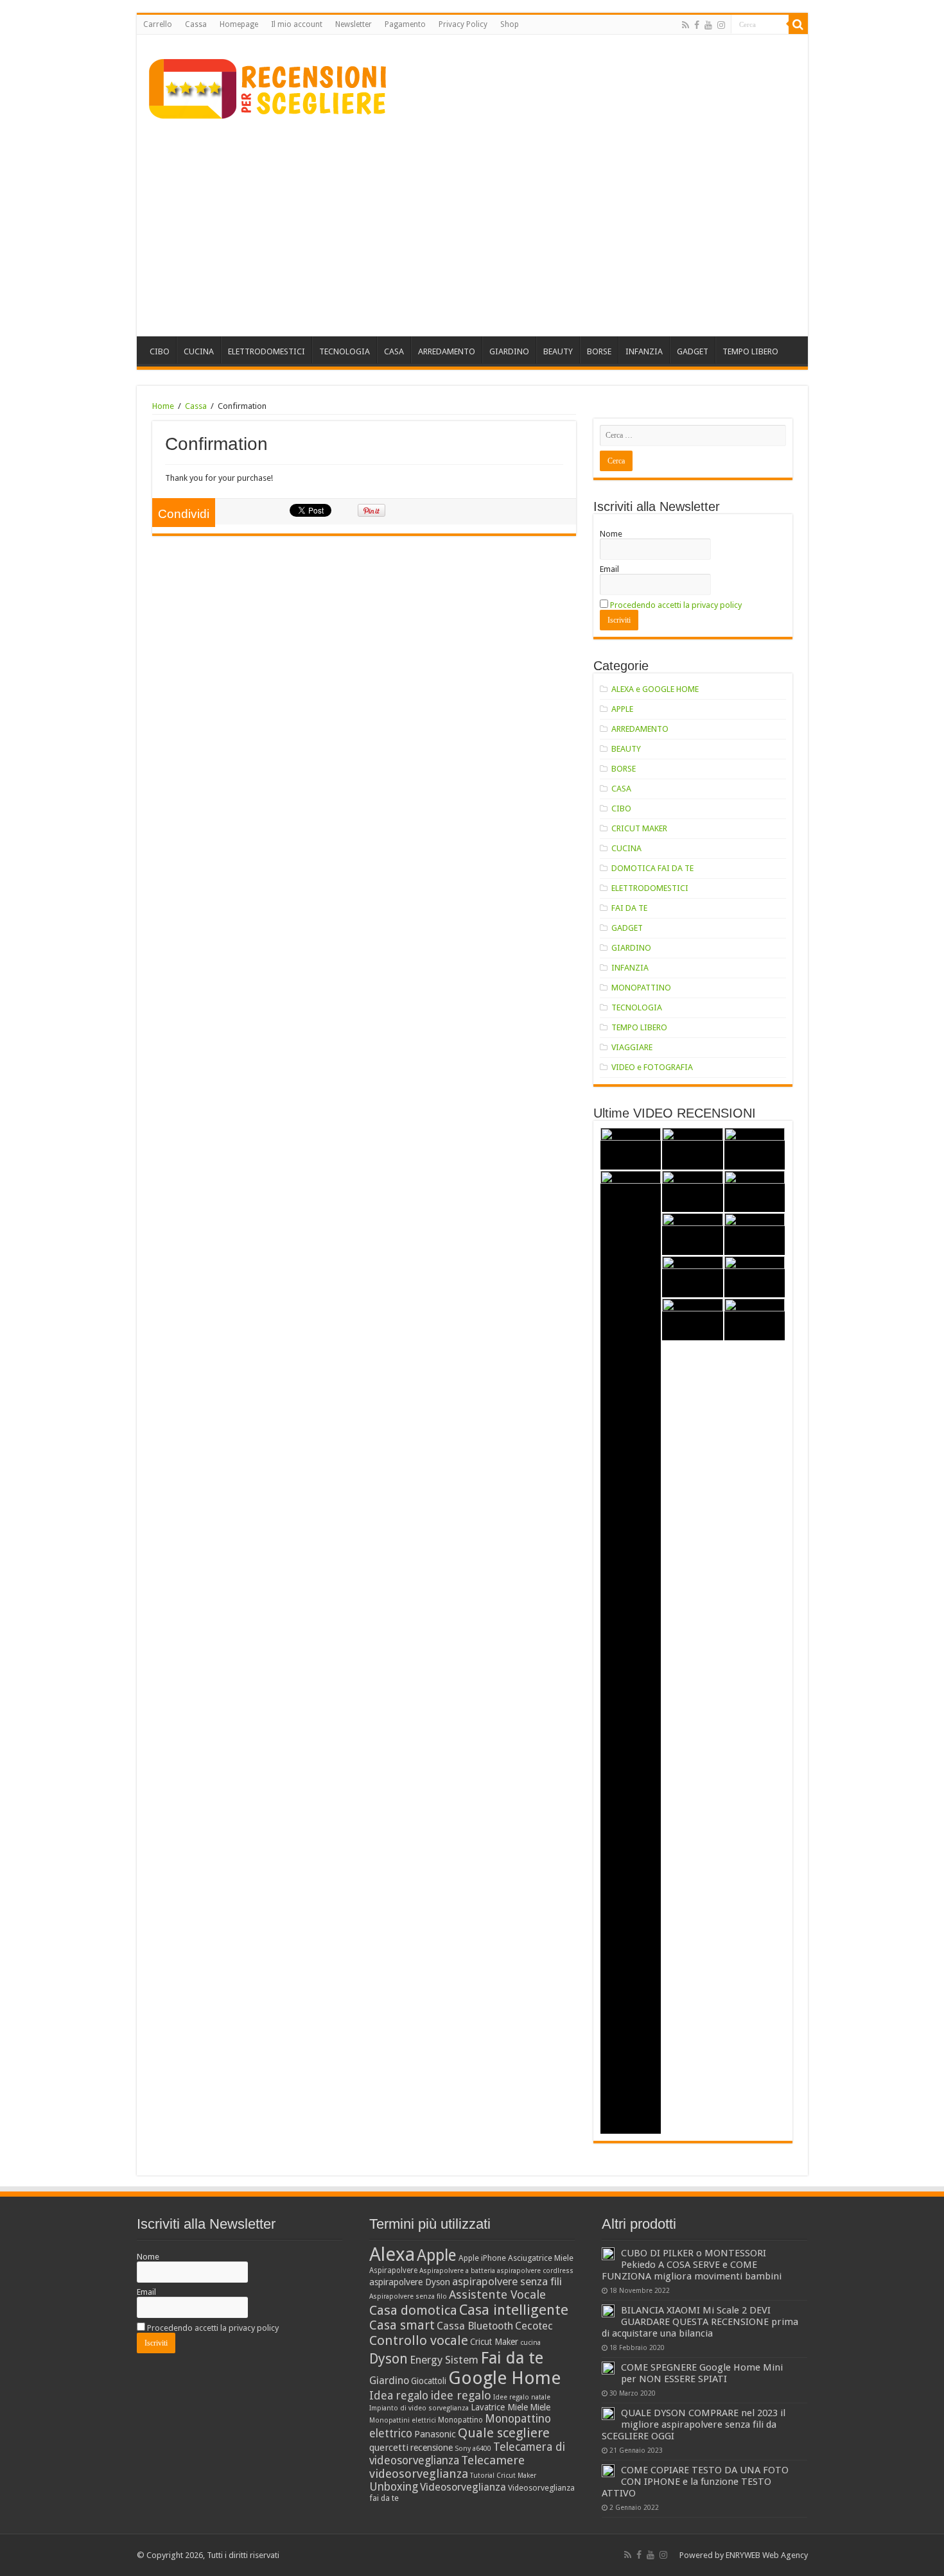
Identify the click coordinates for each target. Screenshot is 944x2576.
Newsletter (354, 24)
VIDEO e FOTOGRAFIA (652, 1067)
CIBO (160, 351)
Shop (510, 24)
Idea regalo (399, 2396)
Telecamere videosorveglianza (447, 2467)
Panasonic (435, 2434)
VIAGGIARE (632, 1047)
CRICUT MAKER (639, 828)
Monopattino (460, 2420)
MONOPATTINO (641, 988)
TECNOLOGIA (345, 351)
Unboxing (394, 2487)
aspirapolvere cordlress (535, 2271)
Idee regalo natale (522, 2397)
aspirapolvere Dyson (410, 2282)
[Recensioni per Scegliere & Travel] (268, 87)
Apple (437, 2255)
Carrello (158, 24)
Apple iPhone (482, 2258)
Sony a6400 (473, 2449)
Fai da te (512, 2358)
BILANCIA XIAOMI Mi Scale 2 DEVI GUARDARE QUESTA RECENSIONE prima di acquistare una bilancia (700, 2322)
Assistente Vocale (497, 2295)
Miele (540, 2407)
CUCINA (199, 351)
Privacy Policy (463, 24)
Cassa (196, 24)
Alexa (392, 2254)
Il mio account (297, 24)
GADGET (693, 351)
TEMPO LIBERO (750, 351)
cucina (530, 2343)
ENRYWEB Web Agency (767, 2555)
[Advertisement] (472, 227)
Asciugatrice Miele (541, 2258)
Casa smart (402, 2325)
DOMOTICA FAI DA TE (652, 868)
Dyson (389, 2359)
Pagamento (405, 24)
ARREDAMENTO (447, 351)
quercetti (389, 2448)
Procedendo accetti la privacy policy (676, 605)
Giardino (389, 2381)
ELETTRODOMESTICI (267, 351)
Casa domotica (413, 2310)
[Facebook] (697, 25)
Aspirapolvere (393, 2270)
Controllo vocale (419, 2340)
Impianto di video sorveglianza (419, 2408)
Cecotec (534, 2326)
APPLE (622, 709)
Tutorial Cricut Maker (503, 2476)
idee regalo (461, 2395)
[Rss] (686, 25)
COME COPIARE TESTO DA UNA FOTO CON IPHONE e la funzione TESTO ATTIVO (695, 2482)
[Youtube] (708, 25)
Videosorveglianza (463, 2487)
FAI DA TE (629, 908)
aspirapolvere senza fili (507, 2281)
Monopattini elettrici (403, 2420)
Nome (611, 534)
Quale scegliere (504, 2433)
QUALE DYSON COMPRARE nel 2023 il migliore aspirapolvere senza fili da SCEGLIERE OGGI (694, 2425)
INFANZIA (644, 351)
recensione (432, 2448)
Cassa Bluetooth (475, 2326)
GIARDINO (509, 351)
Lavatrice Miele (499, 2407)
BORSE (599, 351)
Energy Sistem (444, 2360)
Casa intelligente (514, 2310)
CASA (394, 351)
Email (609, 569)
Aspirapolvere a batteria (457, 2271)
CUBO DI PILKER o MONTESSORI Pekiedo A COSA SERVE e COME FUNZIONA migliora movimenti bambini (692, 2265)
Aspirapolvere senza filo (408, 2296)
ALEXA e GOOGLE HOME (655, 689)
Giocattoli (429, 2381)
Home (163, 406)
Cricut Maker (494, 2342)
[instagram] (721, 25)
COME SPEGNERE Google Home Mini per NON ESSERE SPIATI (702, 2373)
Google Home (504, 2378)
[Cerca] (798, 24)
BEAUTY (558, 351)
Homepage (239, 24)
